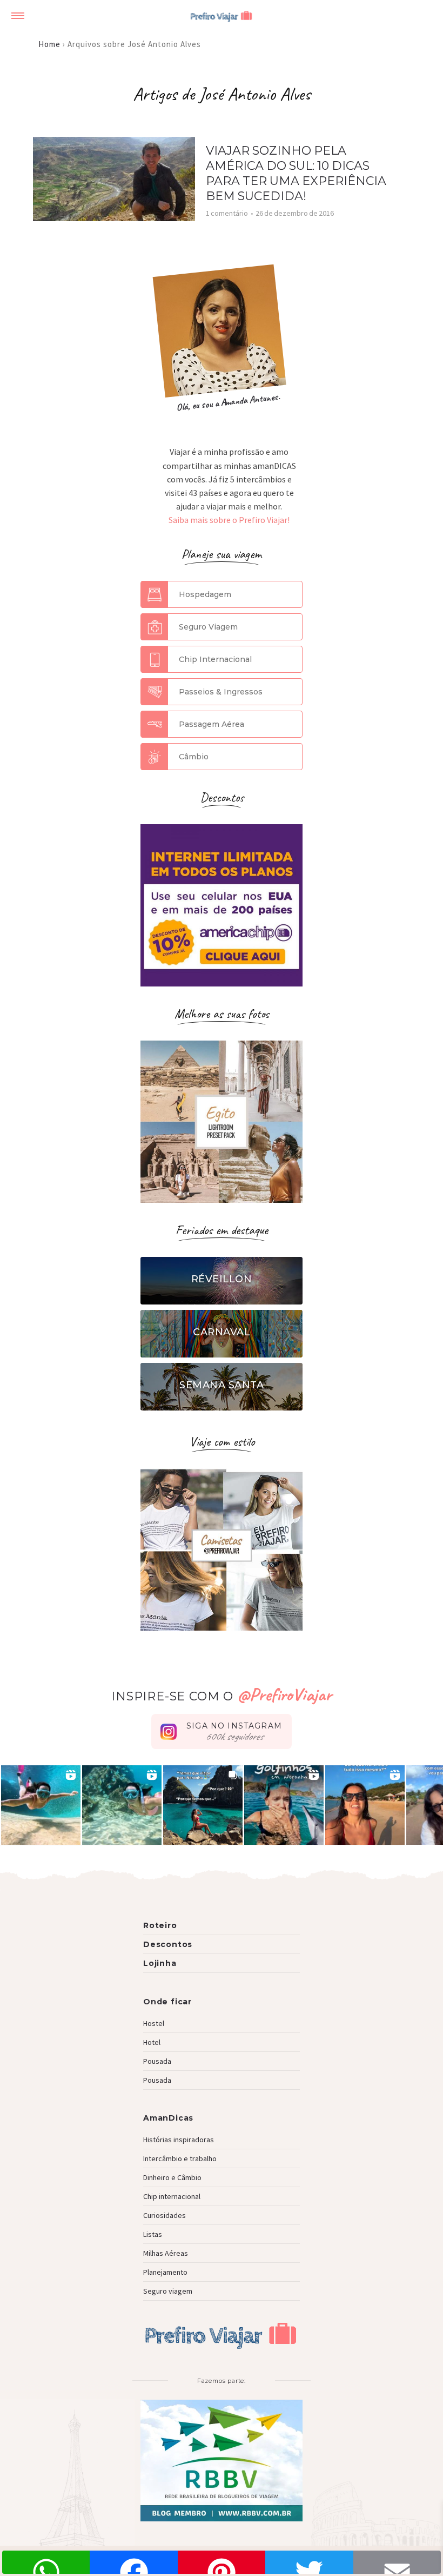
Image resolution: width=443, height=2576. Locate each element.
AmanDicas (168, 2118)
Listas (153, 2234)
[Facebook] (133, 2562)
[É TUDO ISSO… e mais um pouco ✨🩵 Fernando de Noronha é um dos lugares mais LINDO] (365, 1805)
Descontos (168, 1944)
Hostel (154, 2023)
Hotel (152, 2042)
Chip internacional (172, 2196)
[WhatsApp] (46, 2562)
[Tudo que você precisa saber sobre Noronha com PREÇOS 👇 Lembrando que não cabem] (203, 1805)
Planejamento (165, 2272)
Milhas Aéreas (166, 2253)
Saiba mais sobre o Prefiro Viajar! (229, 520)
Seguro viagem (168, 2291)
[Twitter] (309, 2562)
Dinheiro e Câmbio (172, 2177)
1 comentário (227, 213)
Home (49, 44)
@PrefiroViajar (284, 1694)
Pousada (157, 2061)
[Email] (397, 2562)
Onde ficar (167, 2002)
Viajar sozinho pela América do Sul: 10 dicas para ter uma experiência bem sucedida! (296, 173)
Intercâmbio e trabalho (180, 2158)
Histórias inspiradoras (179, 2140)
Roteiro (160, 1925)
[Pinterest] (222, 2562)
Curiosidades (165, 2215)
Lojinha (160, 1963)
